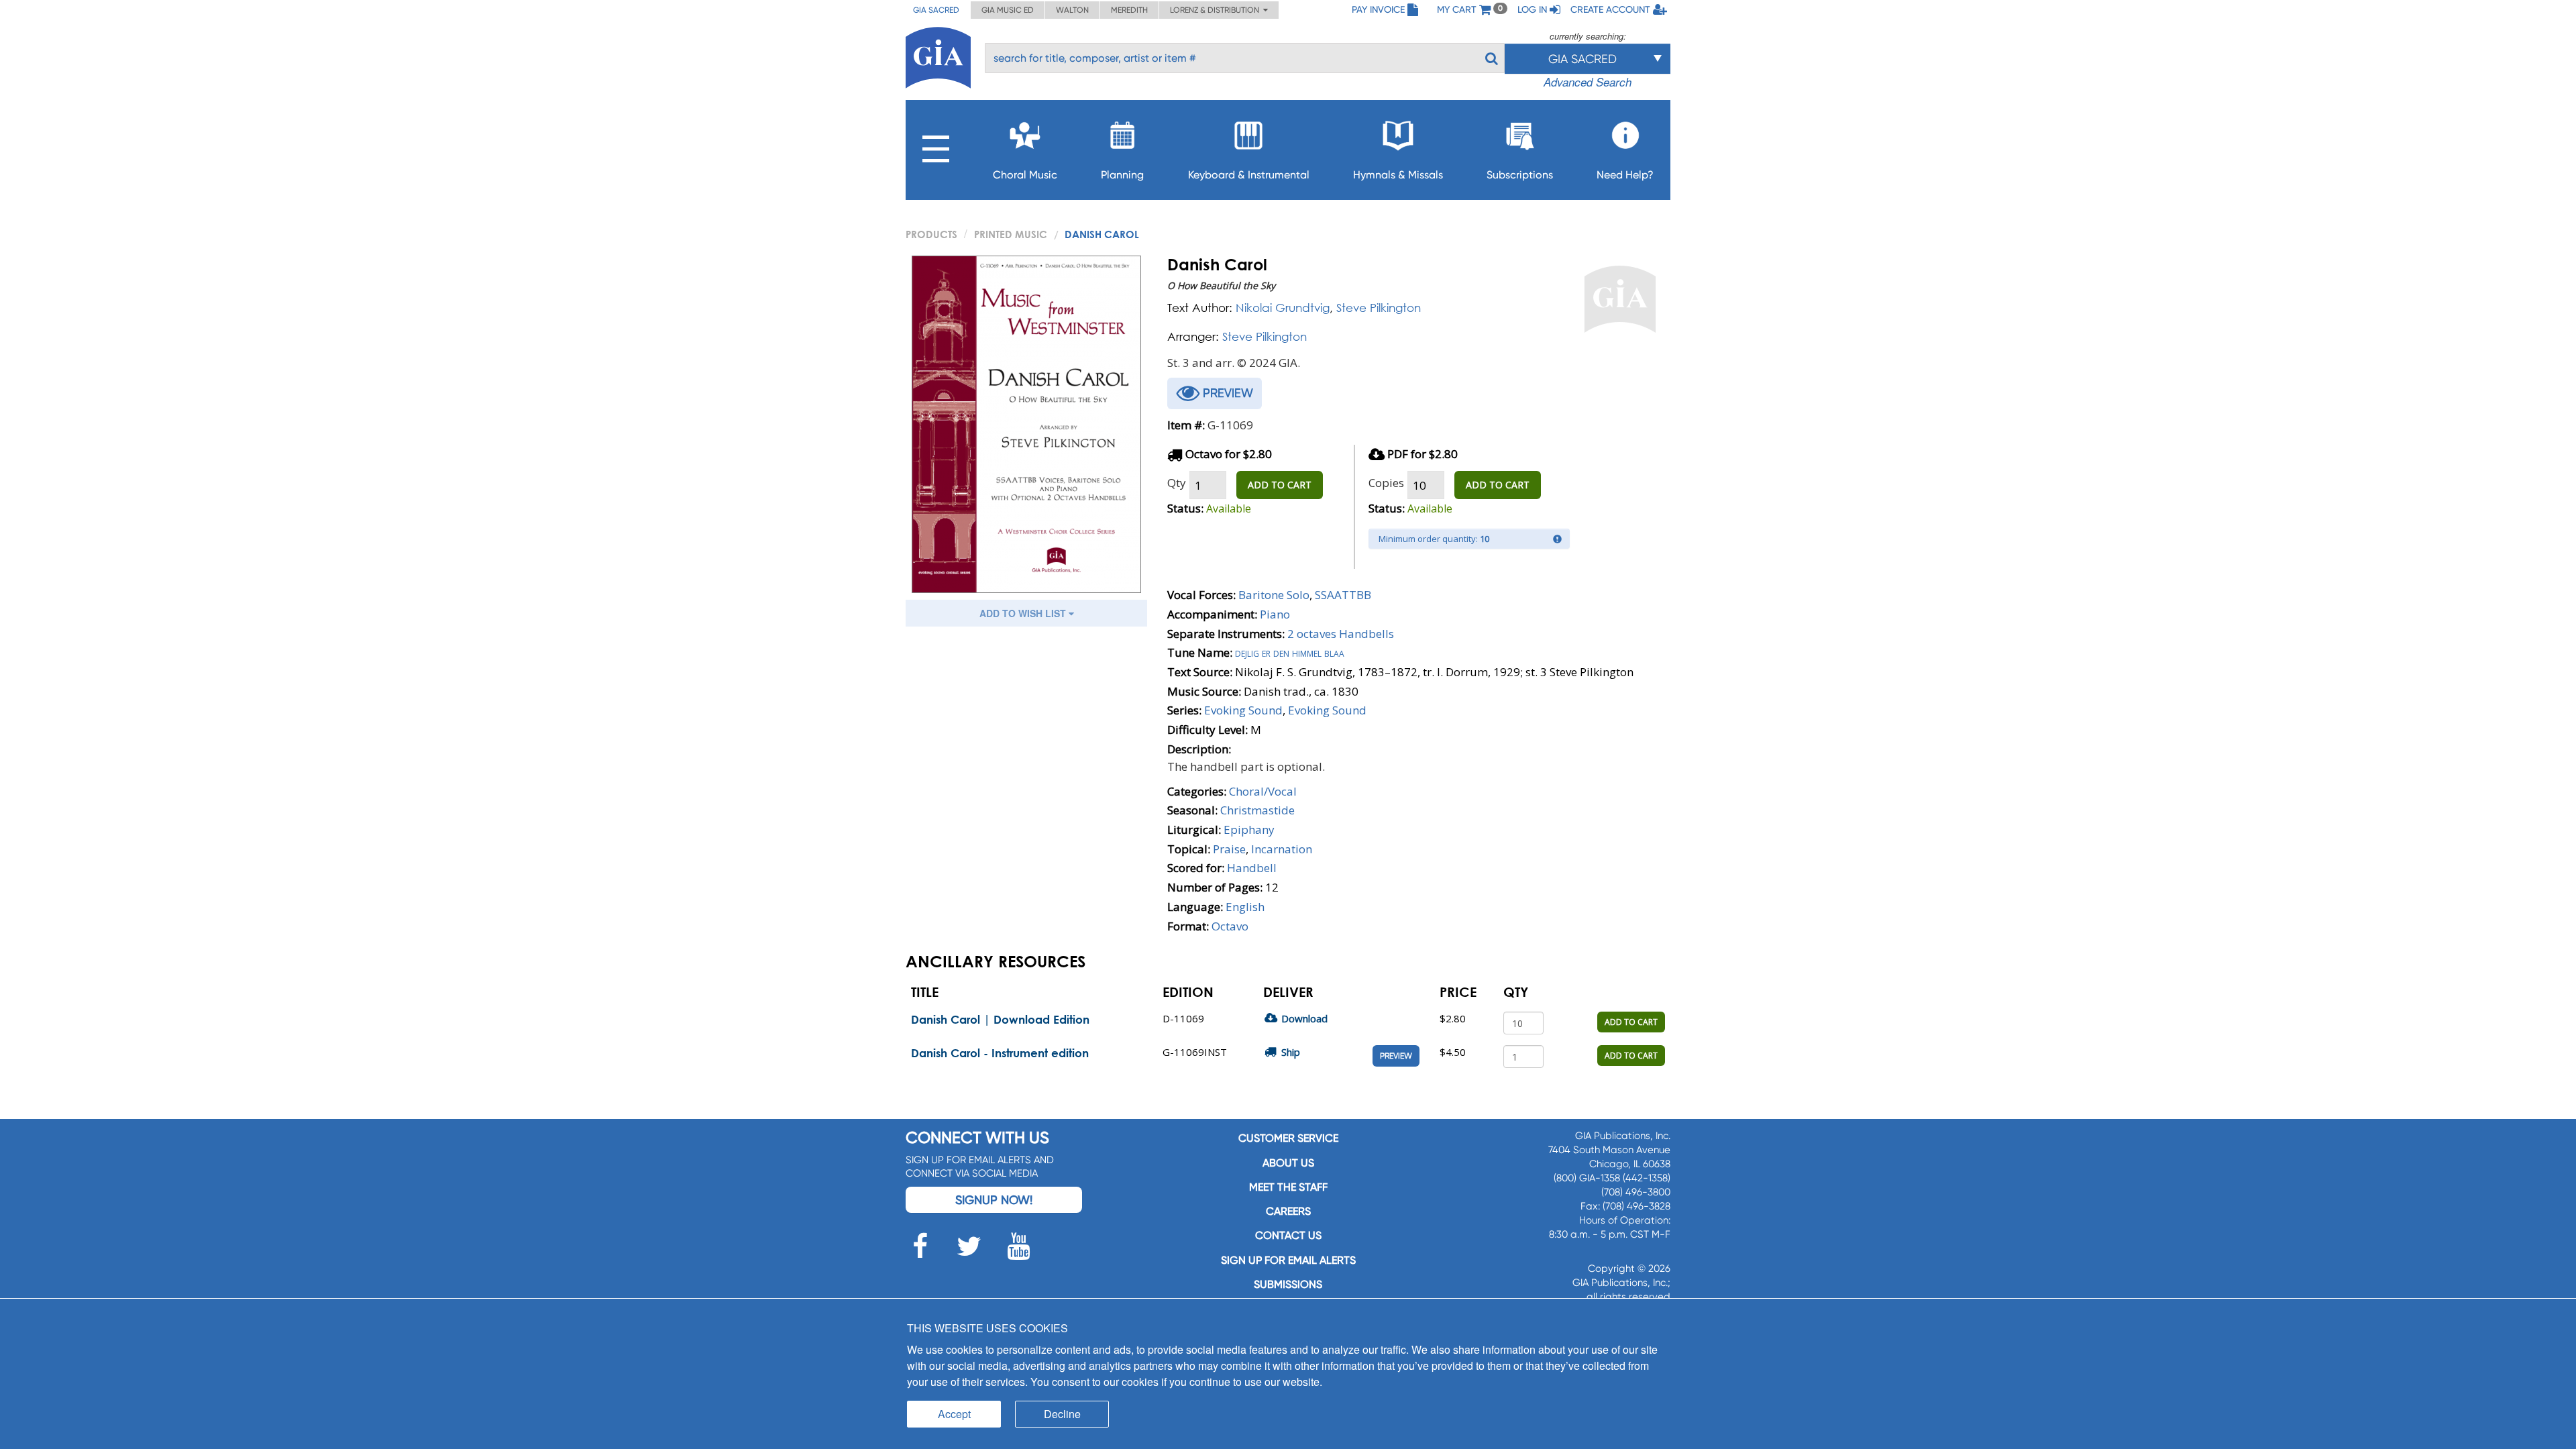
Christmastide (1257, 810)
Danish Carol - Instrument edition (1000, 1053)
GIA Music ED (1008, 10)
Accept (954, 1414)
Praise (1229, 849)
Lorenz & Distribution (1217, 10)
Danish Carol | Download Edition (1000, 1019)
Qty (1177, 483)
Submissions (1288, 1284)
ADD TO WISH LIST (1024, 613)
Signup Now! (994, 1200)
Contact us (1288, 1235)
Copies (1386, 483)
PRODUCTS (931, 234)
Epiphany (1249, 829)
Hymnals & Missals (1398, 175)
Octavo (1230, 926)
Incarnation (1282, 849)
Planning (1122, 175)
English (1245, 907)
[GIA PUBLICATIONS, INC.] (938, 55)
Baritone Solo (1274, 595)
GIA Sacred (936, 10)
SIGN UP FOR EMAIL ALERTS (1288, 1260)
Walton (1072, 10)
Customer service (1288, 1138)
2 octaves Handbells (1341, 634)
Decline (1062, 1414)
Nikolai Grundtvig (1283, 308)
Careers (1288, 1211)
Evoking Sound (1243, 710)
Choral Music (1025, 175)
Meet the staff (1288, 1187)
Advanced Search (1588, 82)
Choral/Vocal (1263, 791)
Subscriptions (1520, 175)
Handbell (1252, 868)
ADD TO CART (1280, 485)
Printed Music (1011, 234)
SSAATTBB (1343, 595)
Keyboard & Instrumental (1249, 175)
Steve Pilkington (1379, 308)
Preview (1396, 1056)
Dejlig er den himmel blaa (1290, 652)
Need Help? (1625, 175)
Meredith (1129, 10)
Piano (1275, 614)
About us (1288, 1163)
